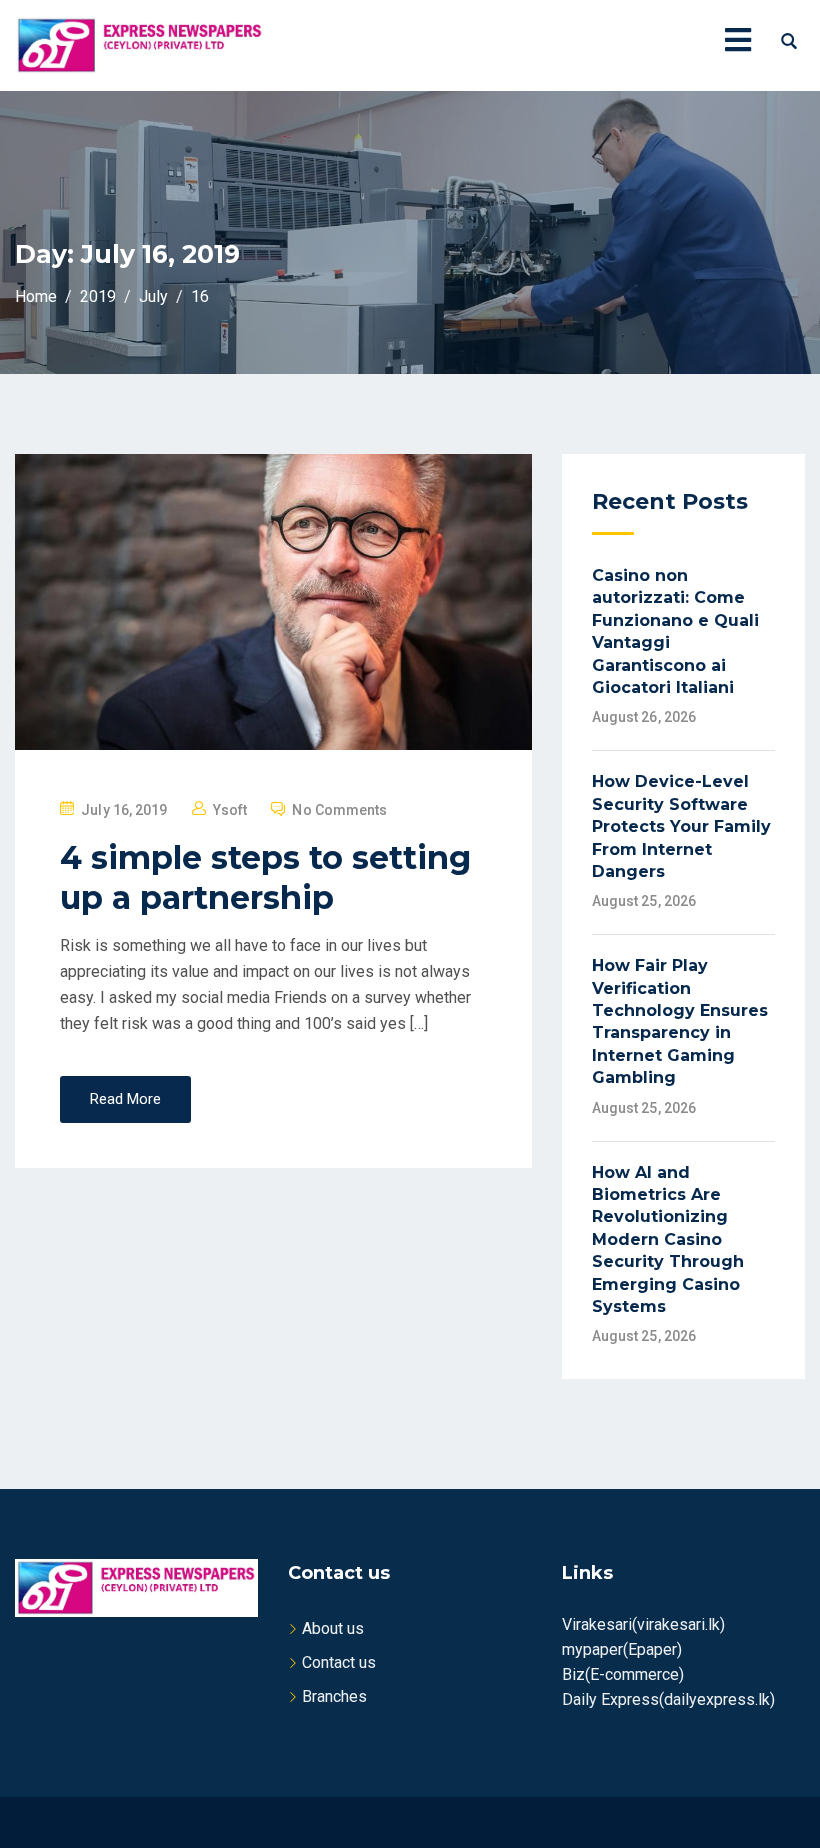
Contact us (339, 1662)
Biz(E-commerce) (623, 1674)
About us (333, 1628)
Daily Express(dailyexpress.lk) (668, 1699)
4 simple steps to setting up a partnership (265, 877)
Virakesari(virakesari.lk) (643, 1624)
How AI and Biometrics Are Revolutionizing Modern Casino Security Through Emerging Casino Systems (668, 1239)
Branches (334, 1696)
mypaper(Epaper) (622, 1649)
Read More (125, 1099)
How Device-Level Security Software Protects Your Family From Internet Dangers (681, 826)
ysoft (230, 810)
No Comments (339, 810)
